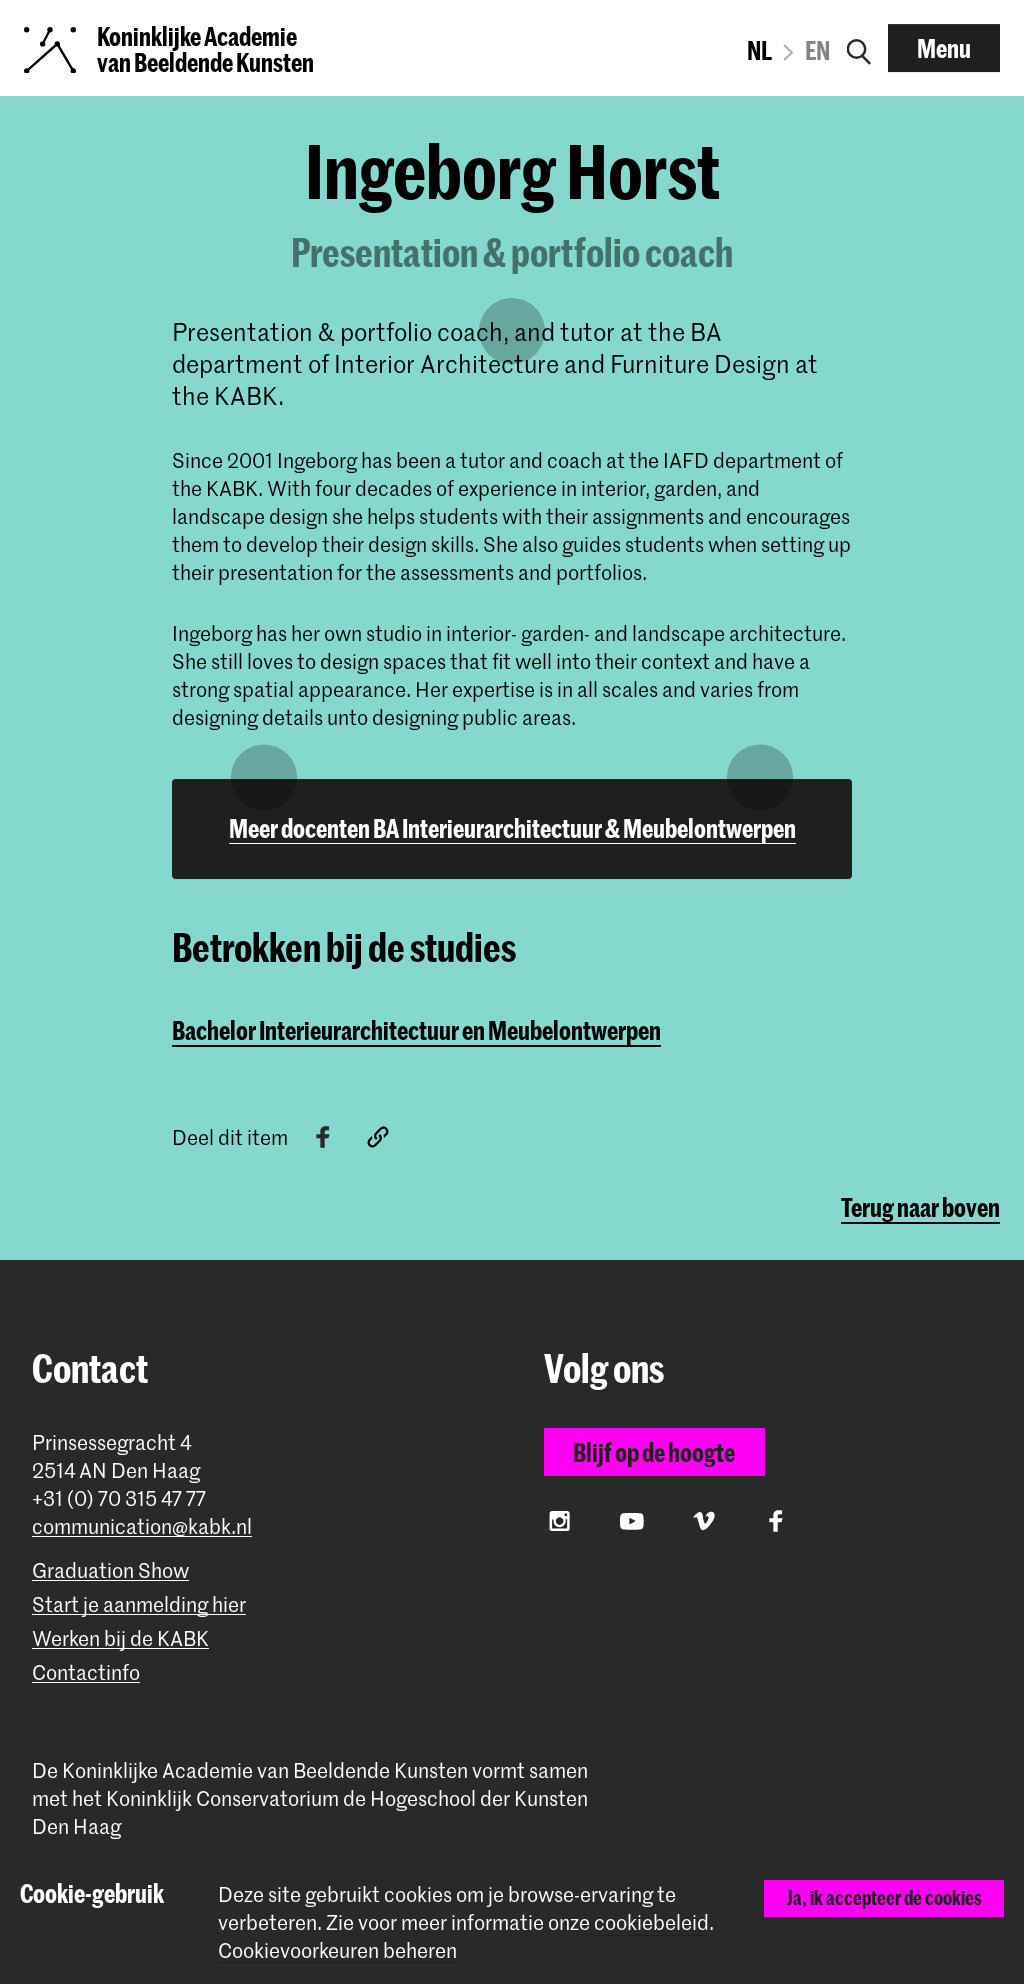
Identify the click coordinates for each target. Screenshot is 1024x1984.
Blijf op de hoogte (654, 1452)
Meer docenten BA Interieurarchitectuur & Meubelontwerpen (512, 828)
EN (817, 50)
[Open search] (859, 48)
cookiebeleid (651, 1922)
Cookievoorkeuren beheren (337, 1950)
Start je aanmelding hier (139, 1604)
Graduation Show (110, 1570)
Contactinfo (86, 1672)
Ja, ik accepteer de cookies (884, 1897)
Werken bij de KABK (120, 1638)
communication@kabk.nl (142, 1526)
